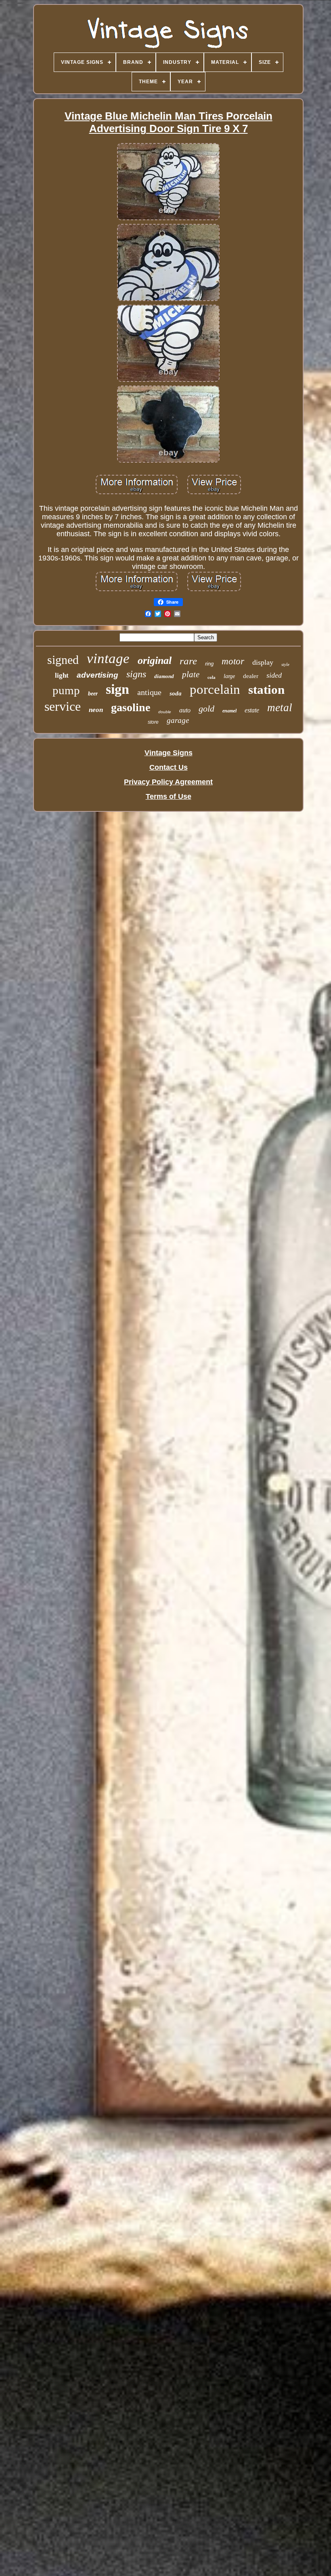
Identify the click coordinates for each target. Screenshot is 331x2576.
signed (63, 660)
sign (117, 689)
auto (185, 710)
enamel (229, 711)
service (63, 706)
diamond (164, 676)
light (62, 675)
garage (178, 720)
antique (149, 692)
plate (191, 674)
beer (93, 694)
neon (96, 710)
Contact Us (169, 767)
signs (136, 674)
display (263, 662)
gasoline (131, 707)
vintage (108, 658)
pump (66, 690)
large (229, 676)
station (266, 690)
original (155, 660)
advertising (97, 675)
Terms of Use (169, 796)
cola (212, 677)
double (165, 712)
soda (176, 693)
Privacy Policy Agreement (168, 782)
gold (206, 709)
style (285, 664)
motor (233, 661)
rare (188, 661)
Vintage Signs (169, 753)
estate (252, 710)
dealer (251, 676)
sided (274, 675)
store (153, 722)
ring (209, 664)
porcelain (215, 689)
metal (280, 708)
